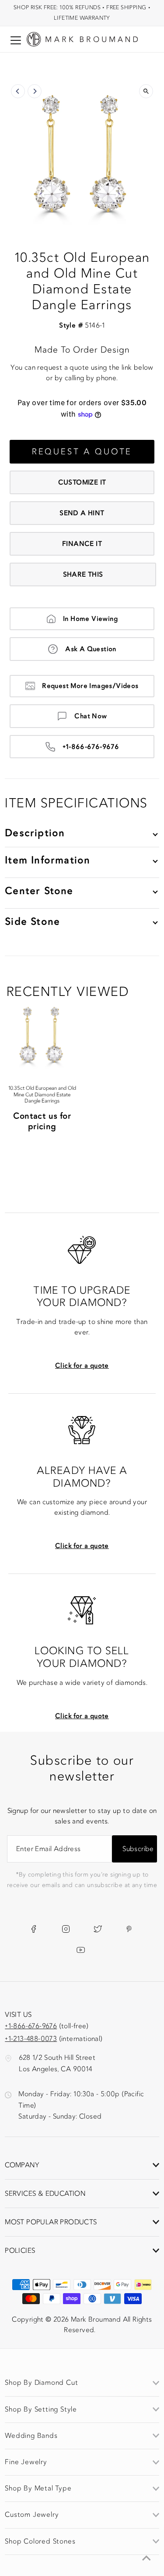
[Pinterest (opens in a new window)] (129, 1929)
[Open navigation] (16, 40)
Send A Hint (82, 513)
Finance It (82, 544)
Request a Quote (82, 452)
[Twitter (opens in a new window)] (98, 1929)
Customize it (82, 482)
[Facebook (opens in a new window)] (33, 1929)
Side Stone (32, 922)
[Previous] (18, 91)
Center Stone (39, 891)
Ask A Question (91, 649)
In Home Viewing (90, 619)
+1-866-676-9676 (91, 747)
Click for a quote (82, 1366)
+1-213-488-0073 (31, 2039)
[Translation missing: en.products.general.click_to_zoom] (146, 91)
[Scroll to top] (147, 2558)
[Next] (35, 91)
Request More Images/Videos (90, 686)
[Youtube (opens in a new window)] (81, 1950)
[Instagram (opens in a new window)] (66, 1929)
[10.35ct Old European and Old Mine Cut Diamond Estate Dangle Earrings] (42, 1036)
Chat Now (91, 716)
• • (82, 12)
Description (35, 833)
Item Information (47, 860)
